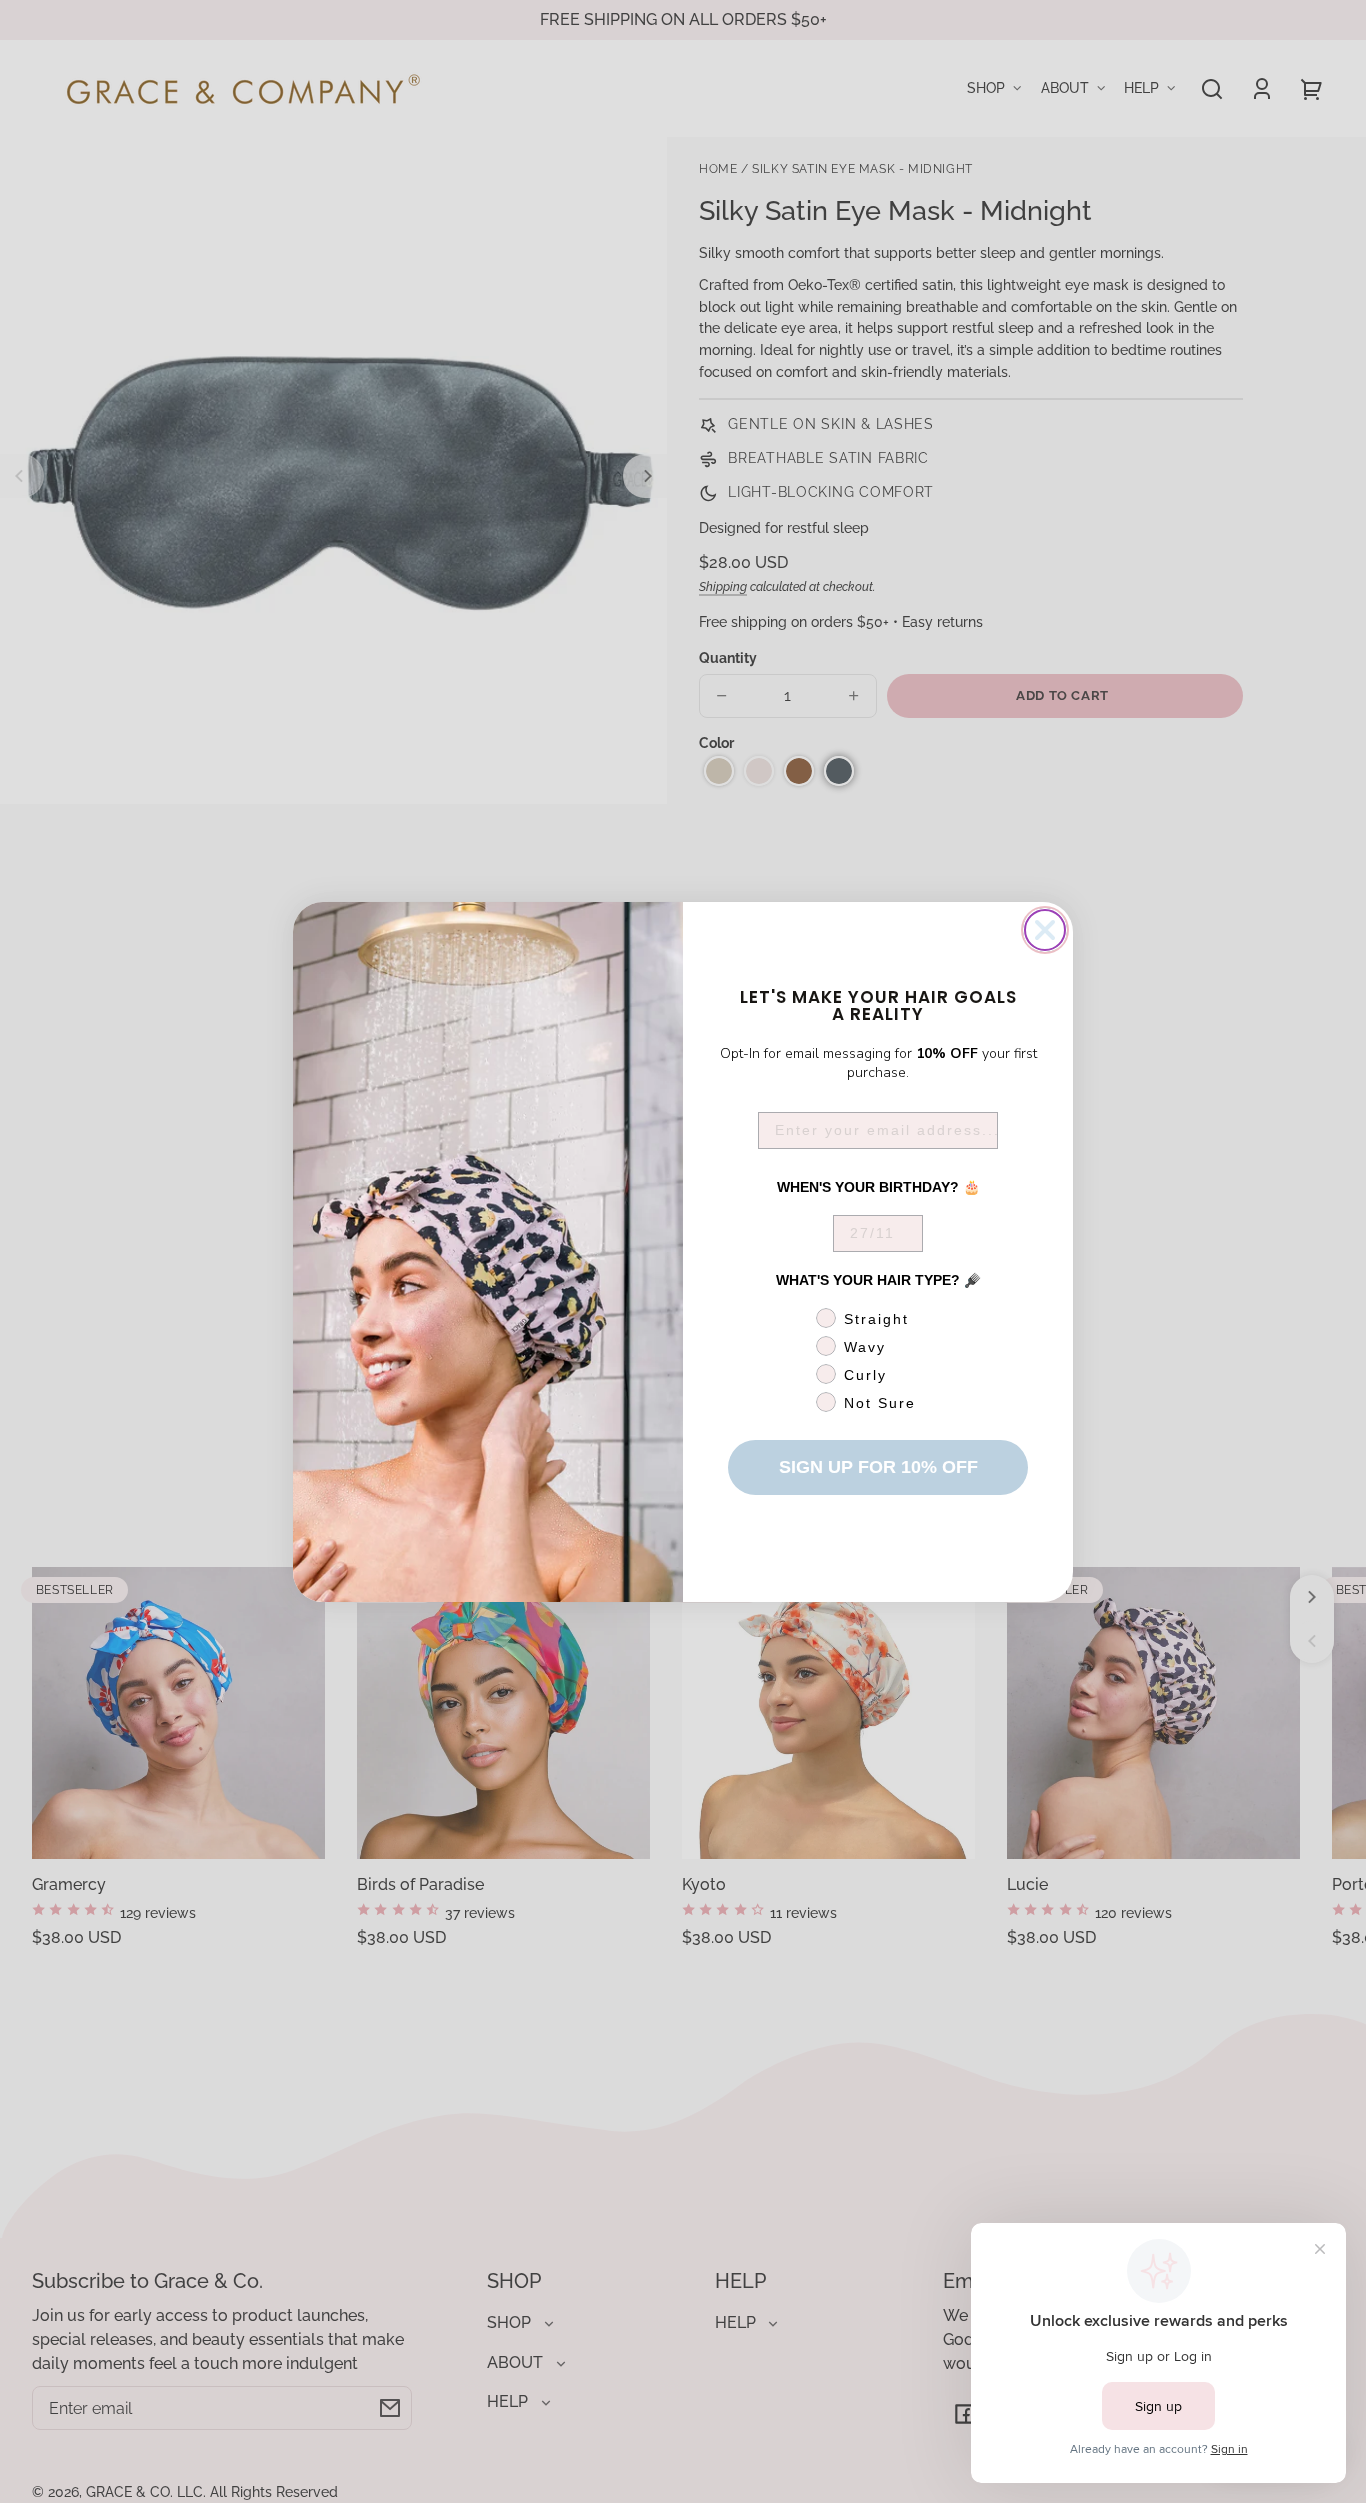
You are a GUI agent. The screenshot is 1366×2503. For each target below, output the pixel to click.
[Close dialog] (1045, 930)
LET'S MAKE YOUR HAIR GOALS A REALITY (878, 1004)
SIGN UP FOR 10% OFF (878, 1467)
